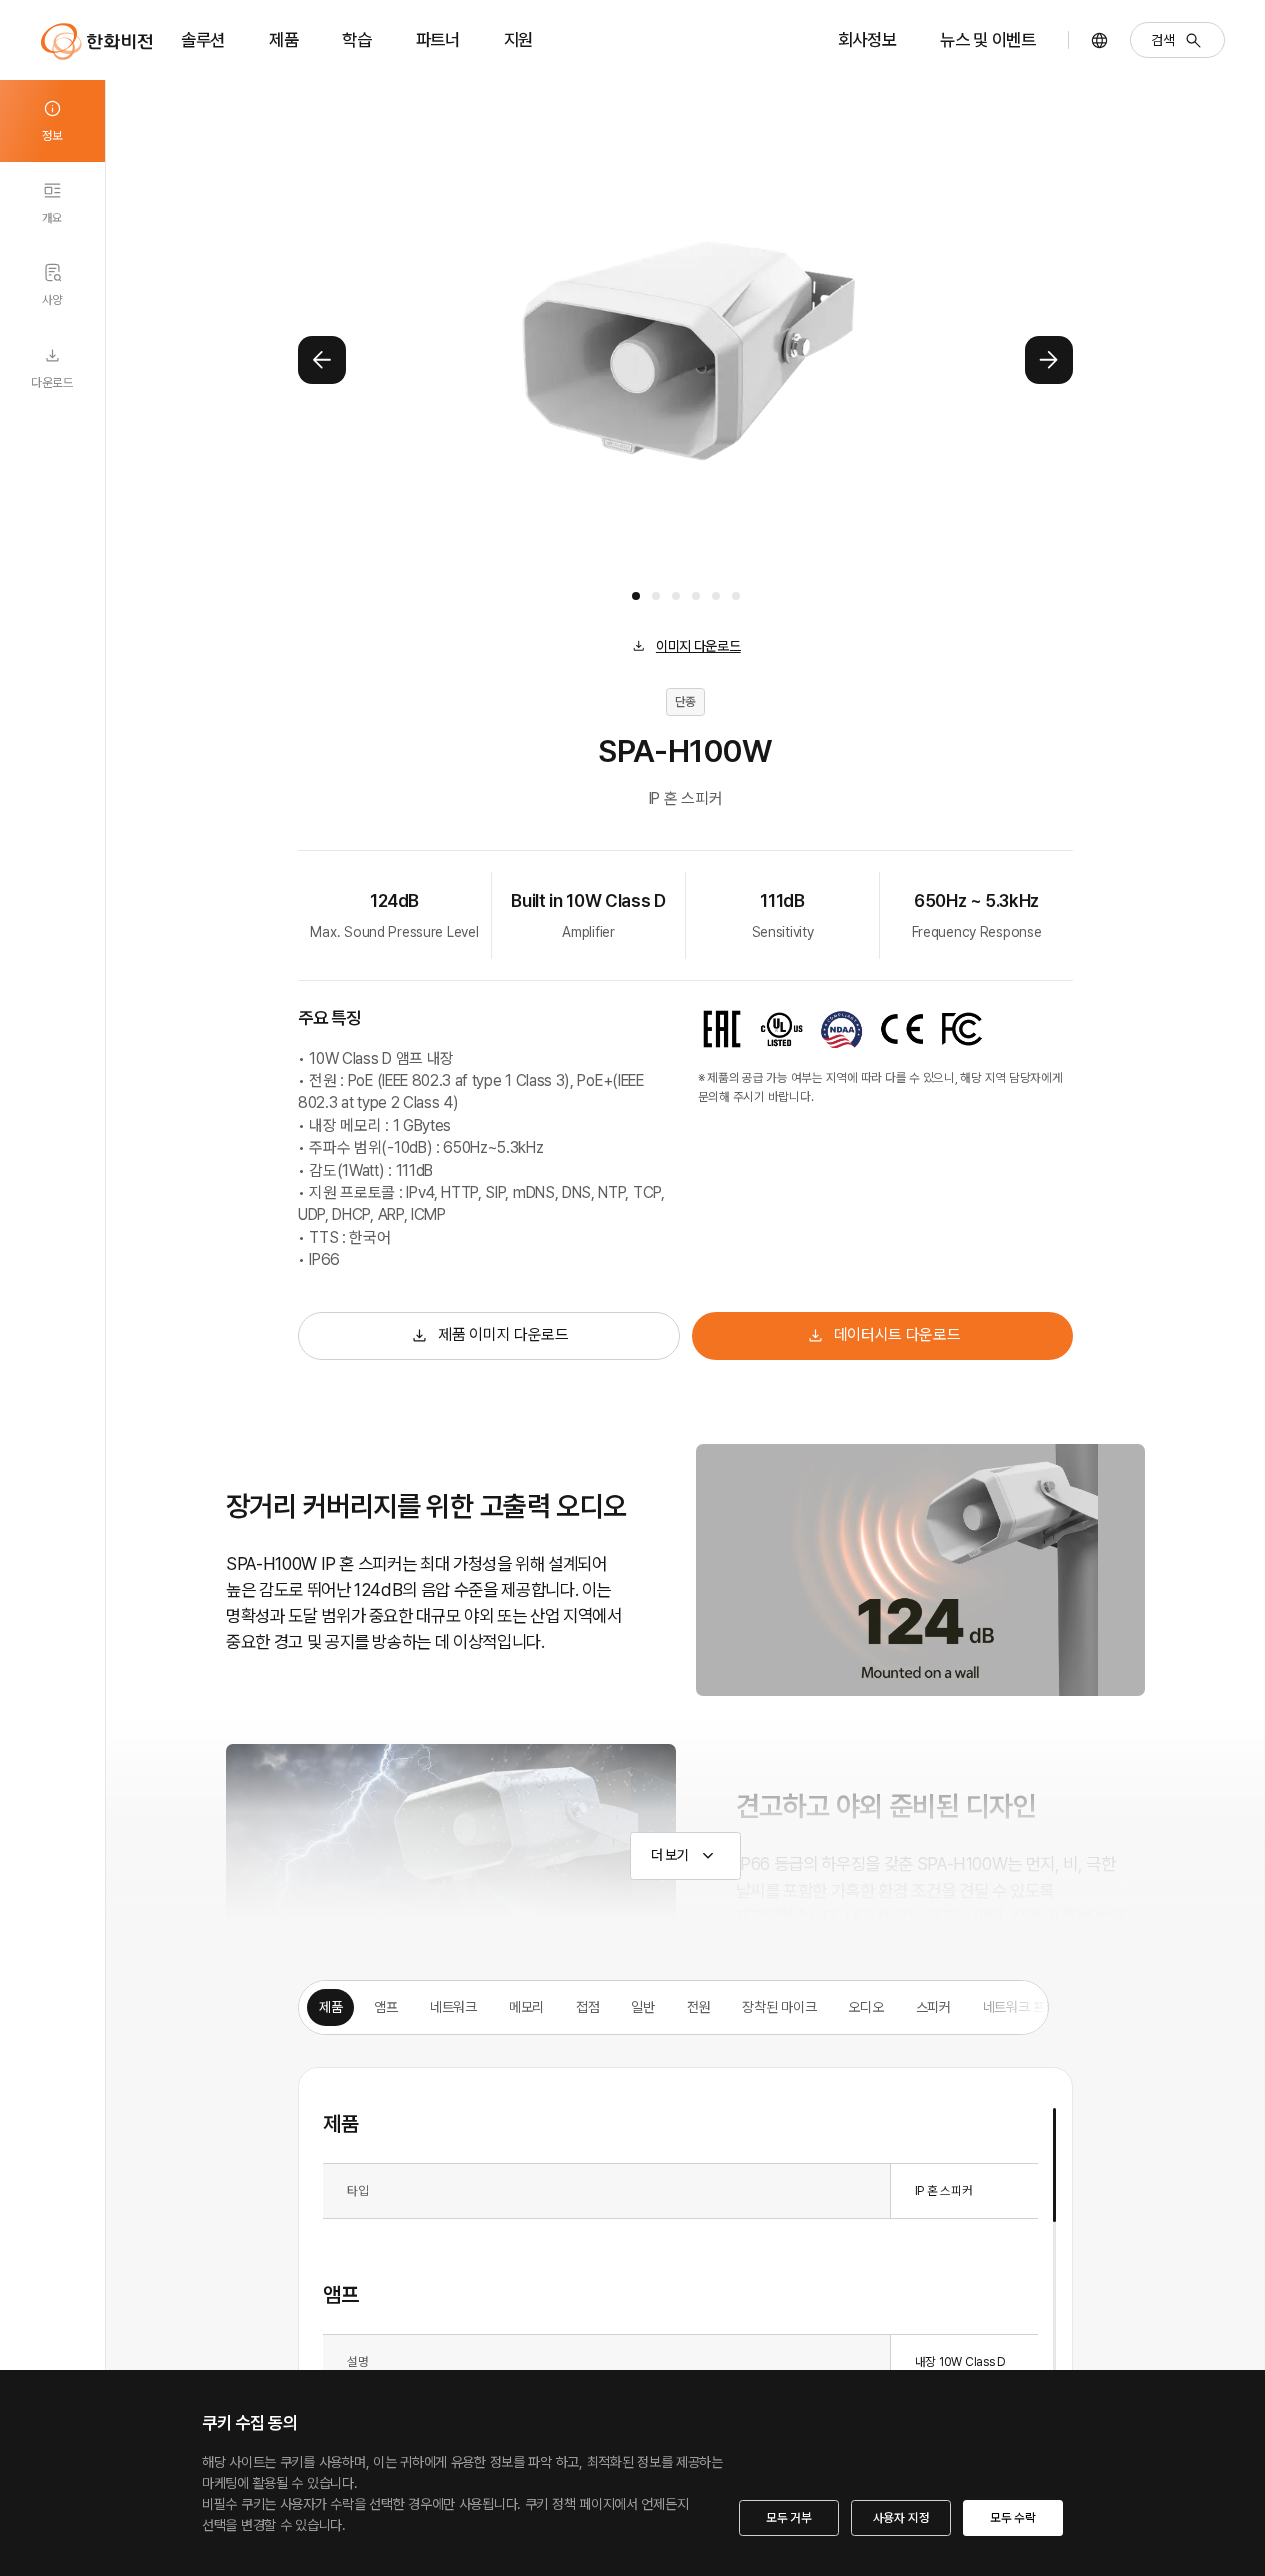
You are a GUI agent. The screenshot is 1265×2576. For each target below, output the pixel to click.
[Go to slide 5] (716, 596)
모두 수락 (1013, 2517)
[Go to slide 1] (636, 596)
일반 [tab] (642, 2007)
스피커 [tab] (933, 2007)
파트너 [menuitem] (438, 39)
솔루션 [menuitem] (203, 39)
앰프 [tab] (385, 2007)
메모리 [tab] (526, 2007)
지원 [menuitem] (518, 39)
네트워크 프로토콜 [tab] (1031, 2007)
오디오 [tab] (865, 2007)
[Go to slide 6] (736, 596)
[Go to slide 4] (696, 596)
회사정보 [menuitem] (867, 39)
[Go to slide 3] (676, 596)
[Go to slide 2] (656, 596)
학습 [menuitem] (356, 39)
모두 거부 (789, 2517)
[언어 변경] (1099, 40)
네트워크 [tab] (453, 2007)
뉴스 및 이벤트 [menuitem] (987, 39)
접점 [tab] (587, 2007)
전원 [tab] (698, 2007)
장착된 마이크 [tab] (779, 2007)
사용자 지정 (901, 2517)
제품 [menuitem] (283, 39)
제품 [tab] (330, 2007)
